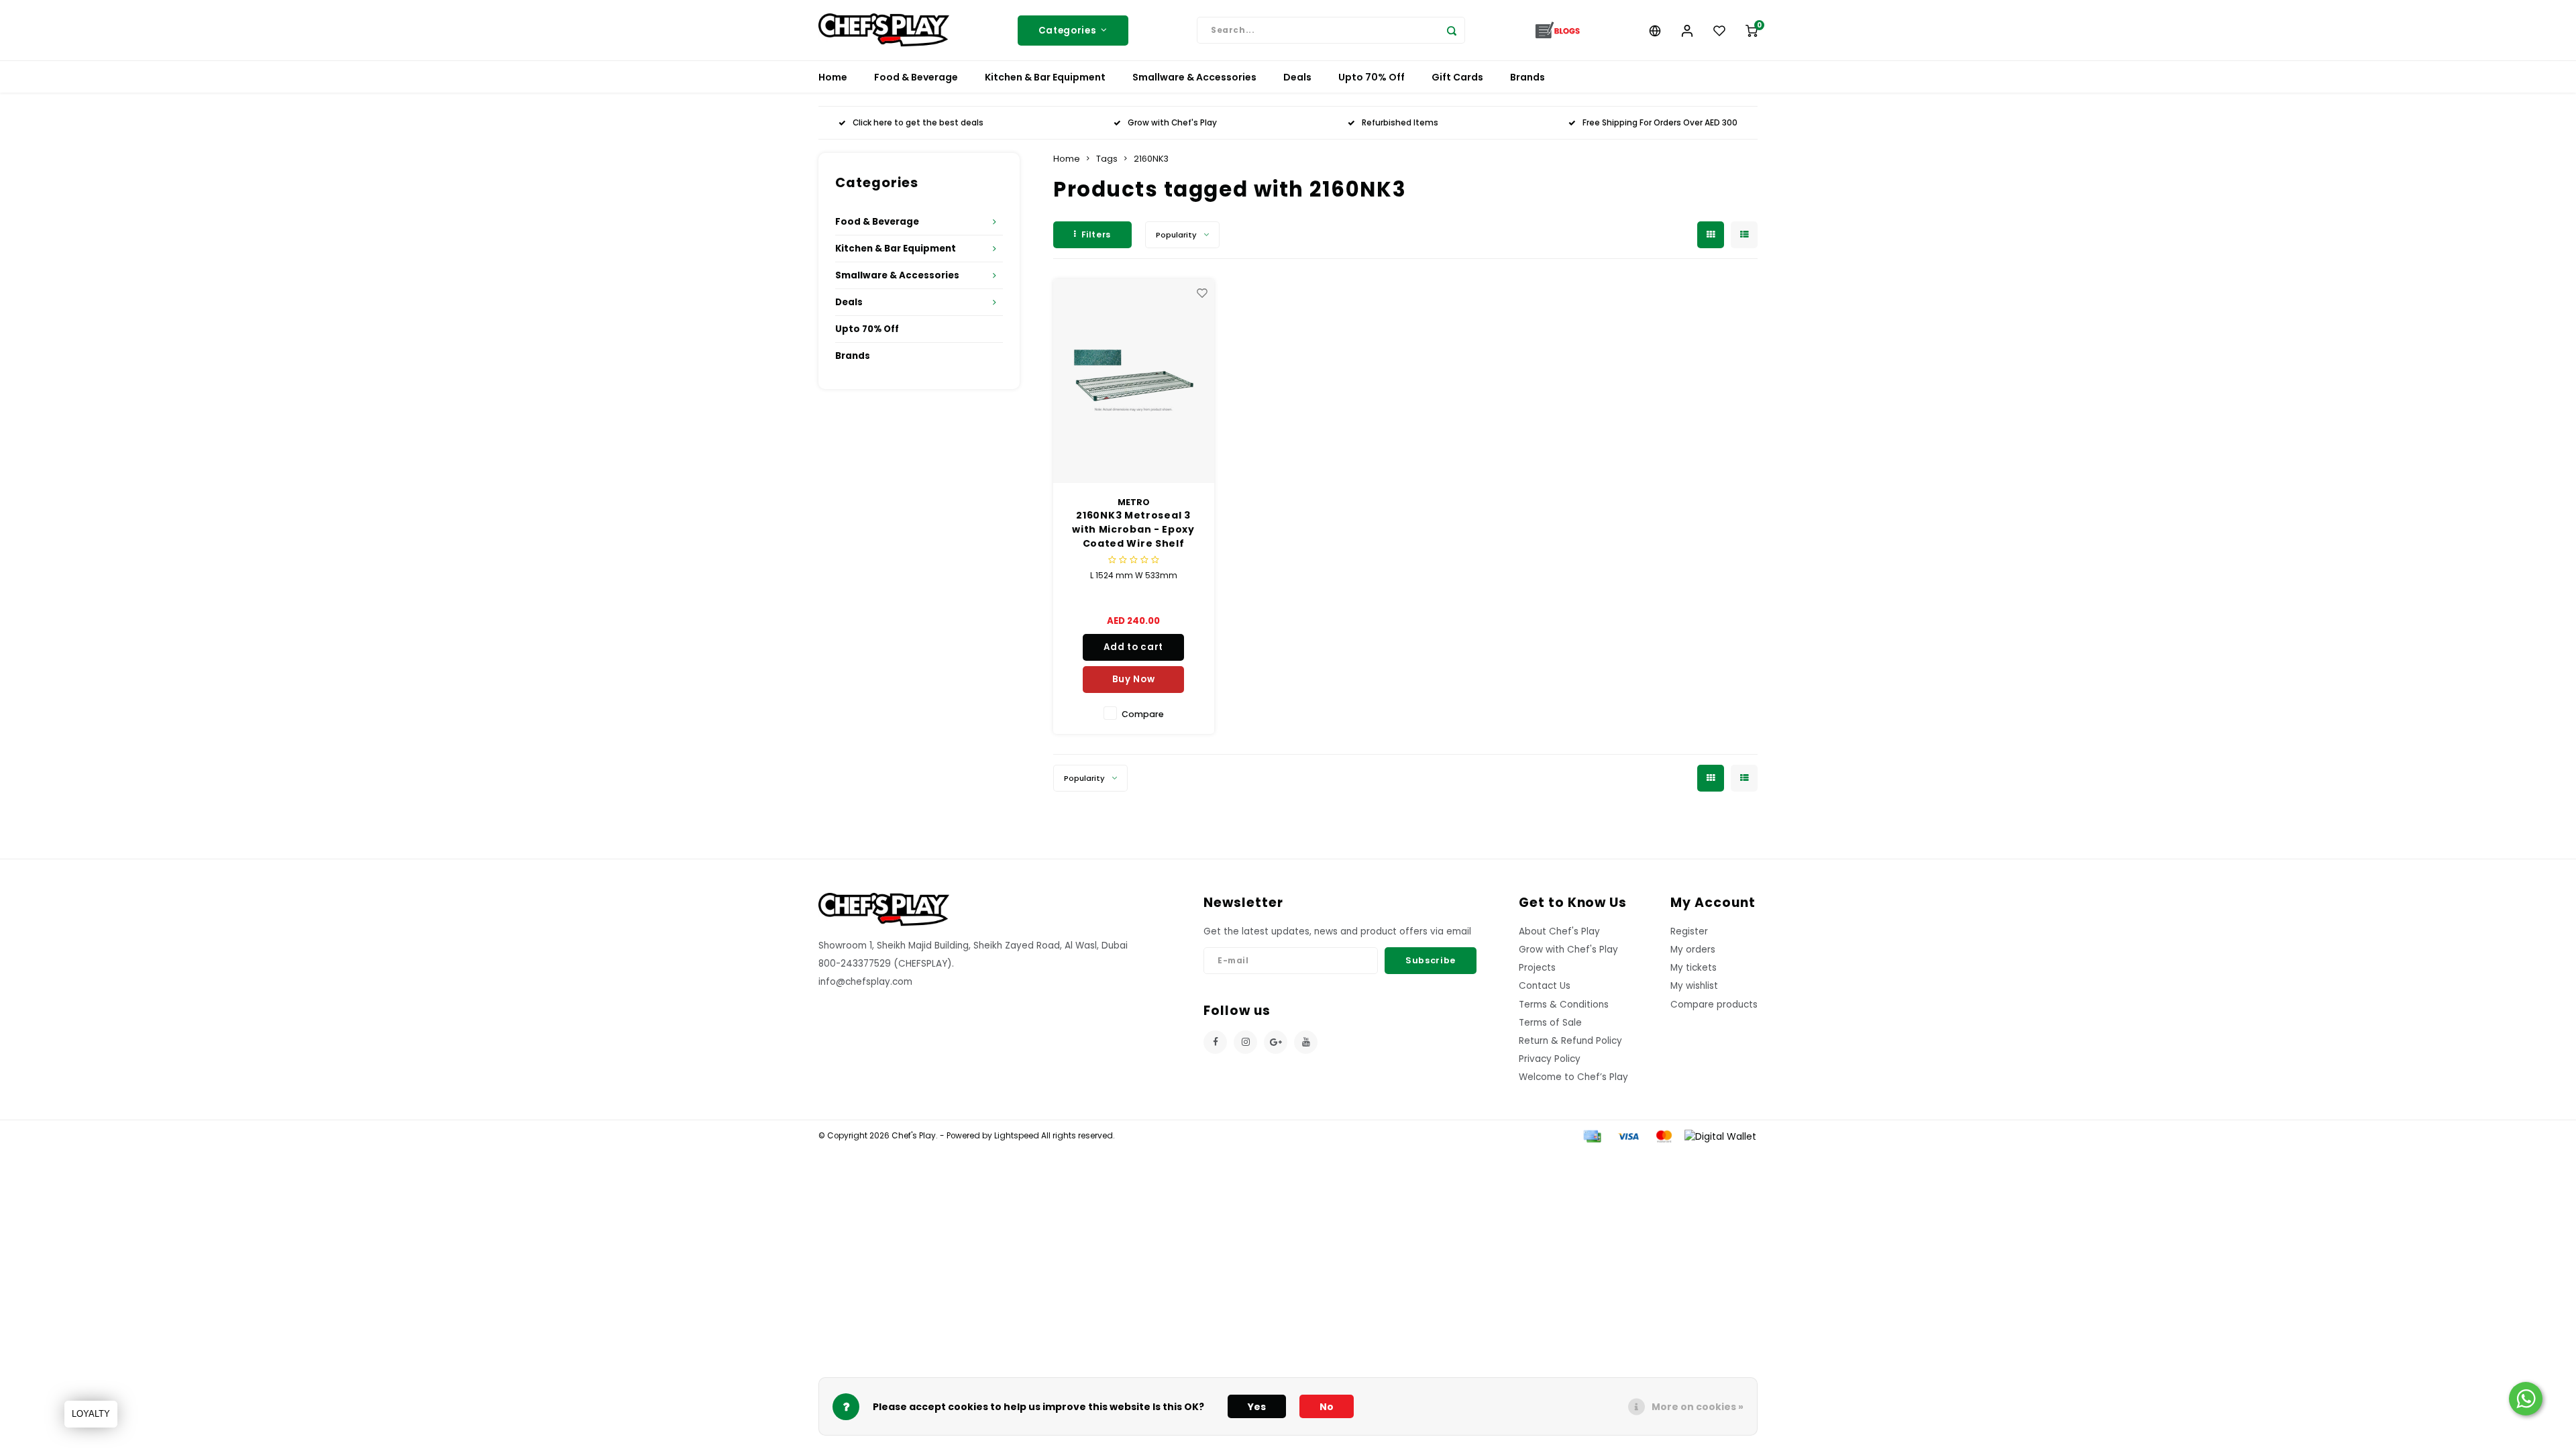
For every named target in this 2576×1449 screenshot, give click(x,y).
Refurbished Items (1400, 123)
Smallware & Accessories (1194, 77)
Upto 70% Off (1372, 77)
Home (833, 77)
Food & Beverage (916, 77)
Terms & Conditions (1564, 1005)
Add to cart (1133, 647)
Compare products (1714, 1005)
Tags (1107, 159)
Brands (1527, 77)
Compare (1143, 714)
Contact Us (1545, 986)
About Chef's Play (1559, 931)
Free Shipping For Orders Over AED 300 (1660, 123)
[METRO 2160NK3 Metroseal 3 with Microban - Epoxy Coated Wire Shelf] (1134, 381)
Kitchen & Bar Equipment (1045, 77)
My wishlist (1694, 986)
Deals (1297, 77)
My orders (1693, 950)
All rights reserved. (1077, 1136)
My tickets (1694, 968)
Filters (1096, 234)
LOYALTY (91, 1414)
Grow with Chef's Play (1172, 123)
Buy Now (1134, 679)
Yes (1257, 1407)
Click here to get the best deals (918, 123)
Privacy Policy (1550, 1059)
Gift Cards (1457, 77)
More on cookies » (1698, 1407)
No (1327, 1407)
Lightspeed (1017, 1136)
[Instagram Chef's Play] (1245, 1042)
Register (1689, 931)
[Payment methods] (1591, 1136)
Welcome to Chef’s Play (1573, 1077)
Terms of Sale (1550, 1023)
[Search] (1452, 30)
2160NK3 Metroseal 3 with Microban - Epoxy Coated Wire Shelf (1133, 529)
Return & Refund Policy (1570, 1041)
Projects (1537, 968)
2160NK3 (1151, 159)
